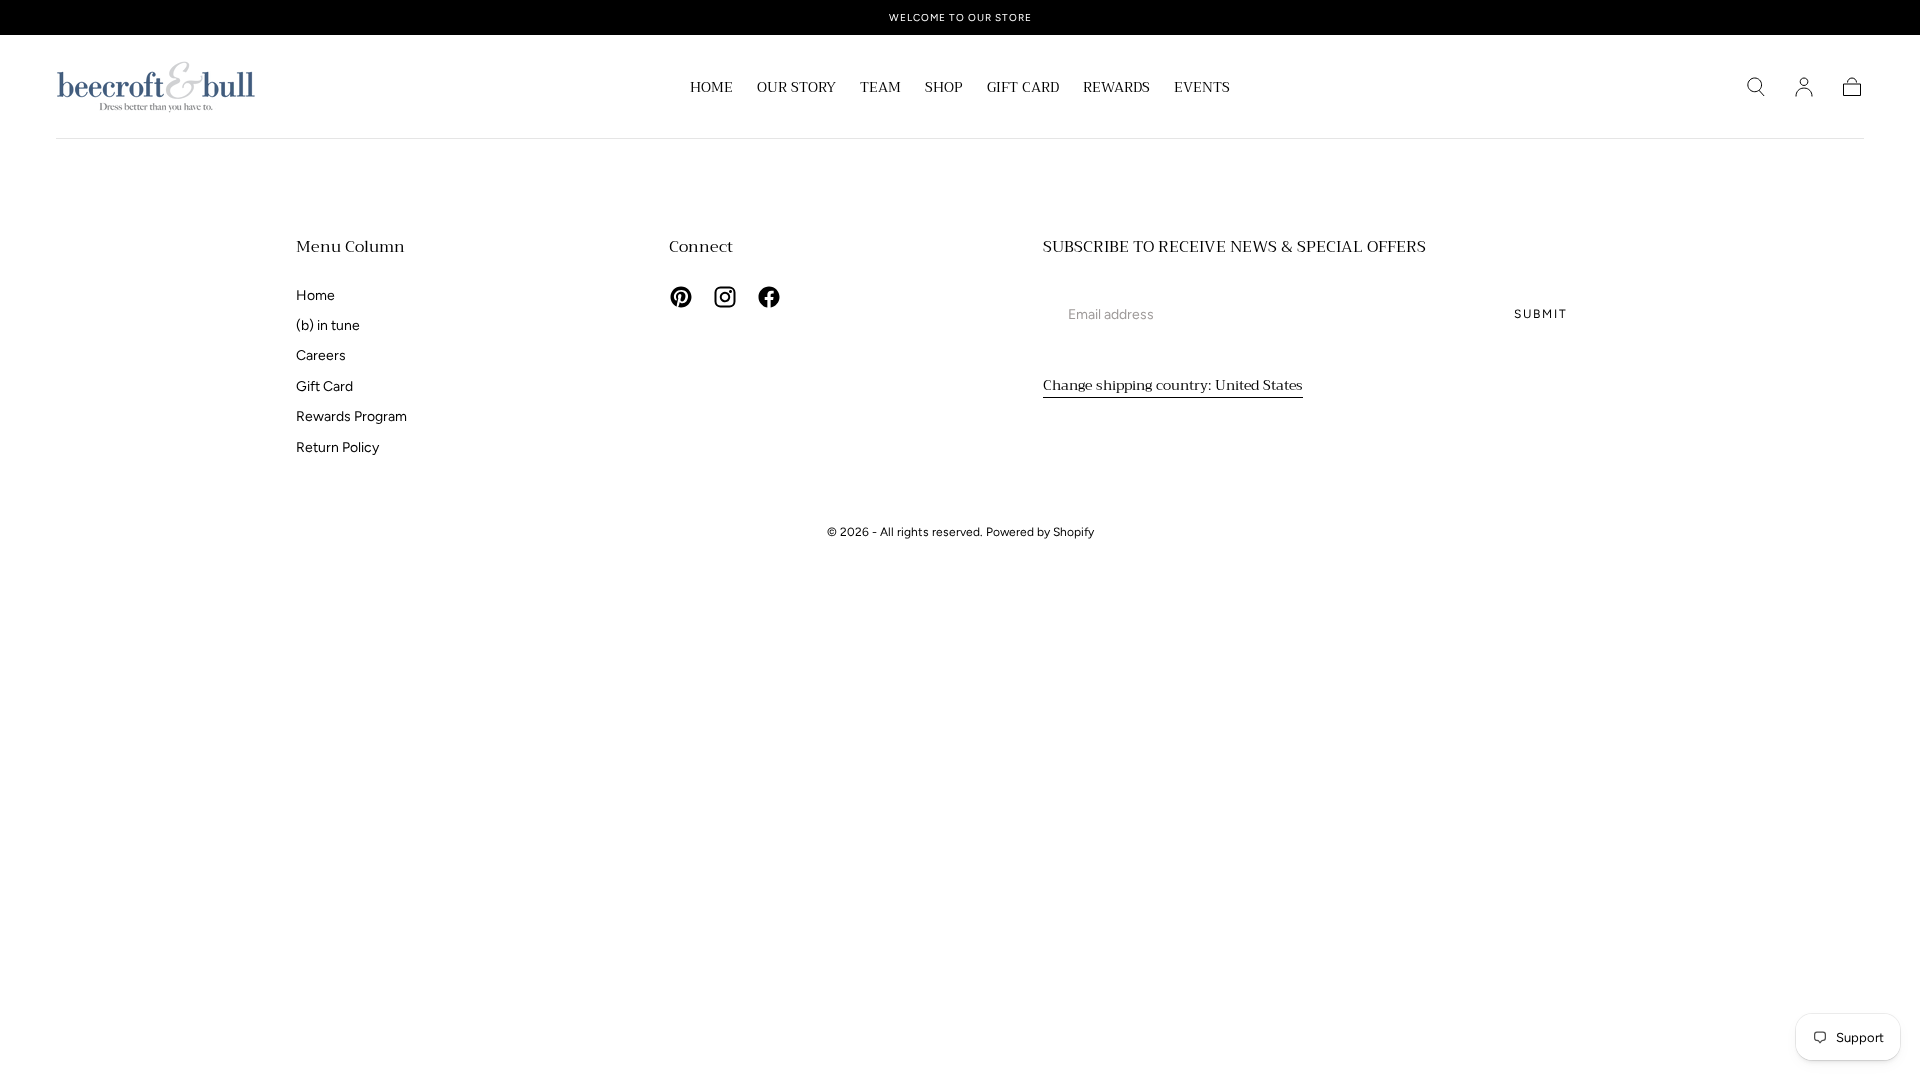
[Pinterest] (681, 297)
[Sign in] (1804, 87)
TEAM (880, 89)
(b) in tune (328, 325)
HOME (711, 89)
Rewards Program (351, 416)
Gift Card (324, 386)
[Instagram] (725, 297)
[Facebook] (769, 297)
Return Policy (337, 447)
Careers (321, 355)
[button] (1756, 87)
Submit (1541, 314)
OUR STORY (796, 89)
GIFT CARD (1023, 89)
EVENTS (1202, 89)
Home (315, 295)
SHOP (944, 89)
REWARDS (1116, 89)
